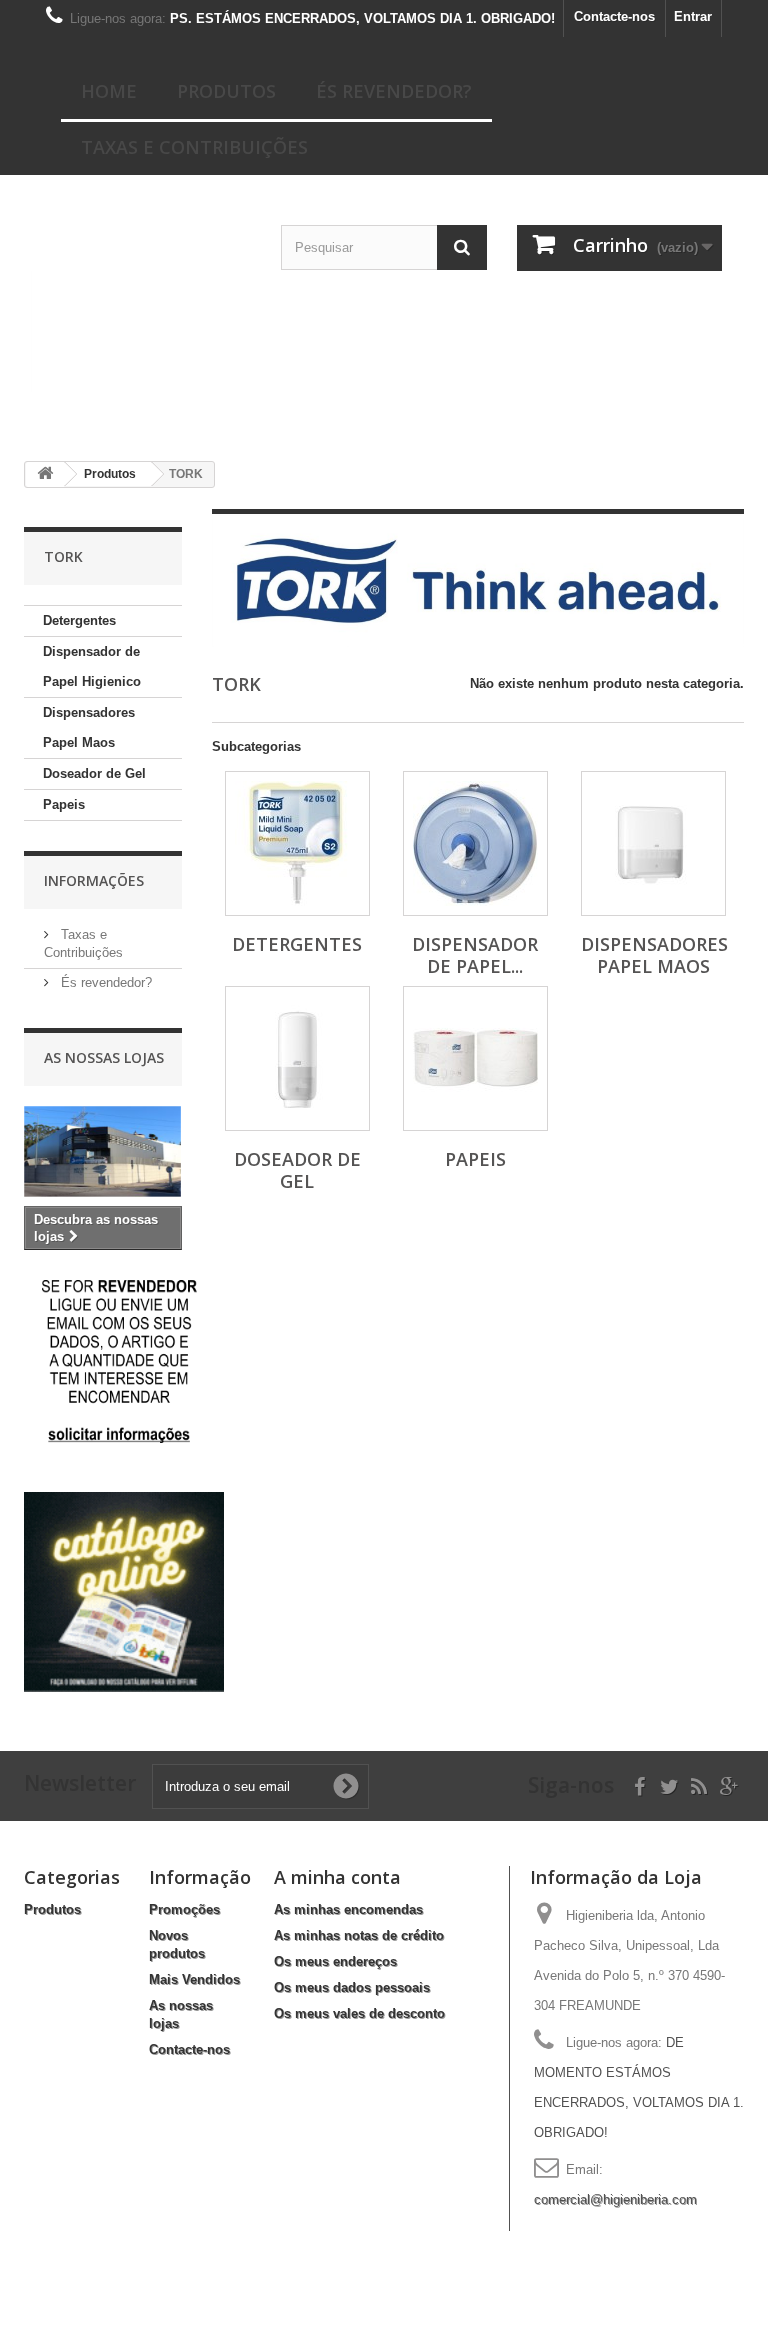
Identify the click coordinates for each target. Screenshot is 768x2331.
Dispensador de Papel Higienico (92, 666)
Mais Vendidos (194, 1979)
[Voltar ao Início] (45, 474)
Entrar (693, 16)
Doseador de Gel (94, 773)
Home (109, 91)
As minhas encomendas (348, 1909)
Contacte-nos (614, 16)
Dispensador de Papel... (475, 955)
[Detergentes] (297, 843)
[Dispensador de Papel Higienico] (475, 843)
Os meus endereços (335, 1961)
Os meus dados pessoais (352, 1987)
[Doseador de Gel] (297, 1058)
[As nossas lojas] (103, 1151)
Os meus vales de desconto (359, 2013)
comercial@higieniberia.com (615, 2199)
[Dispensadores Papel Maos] (653, 843)
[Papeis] (475, 1058)
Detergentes (79, 620)
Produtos (226, 91)
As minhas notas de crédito (359, 1935)
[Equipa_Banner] (384, 331)
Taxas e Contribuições (194, 147)
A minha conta (337, 1877)
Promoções (184, 1909)
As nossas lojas (104, 1057)
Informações (94, 880)
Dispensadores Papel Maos (89, 727)
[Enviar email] (119, 1360)
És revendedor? (394, 91)
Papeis (64, 804)
